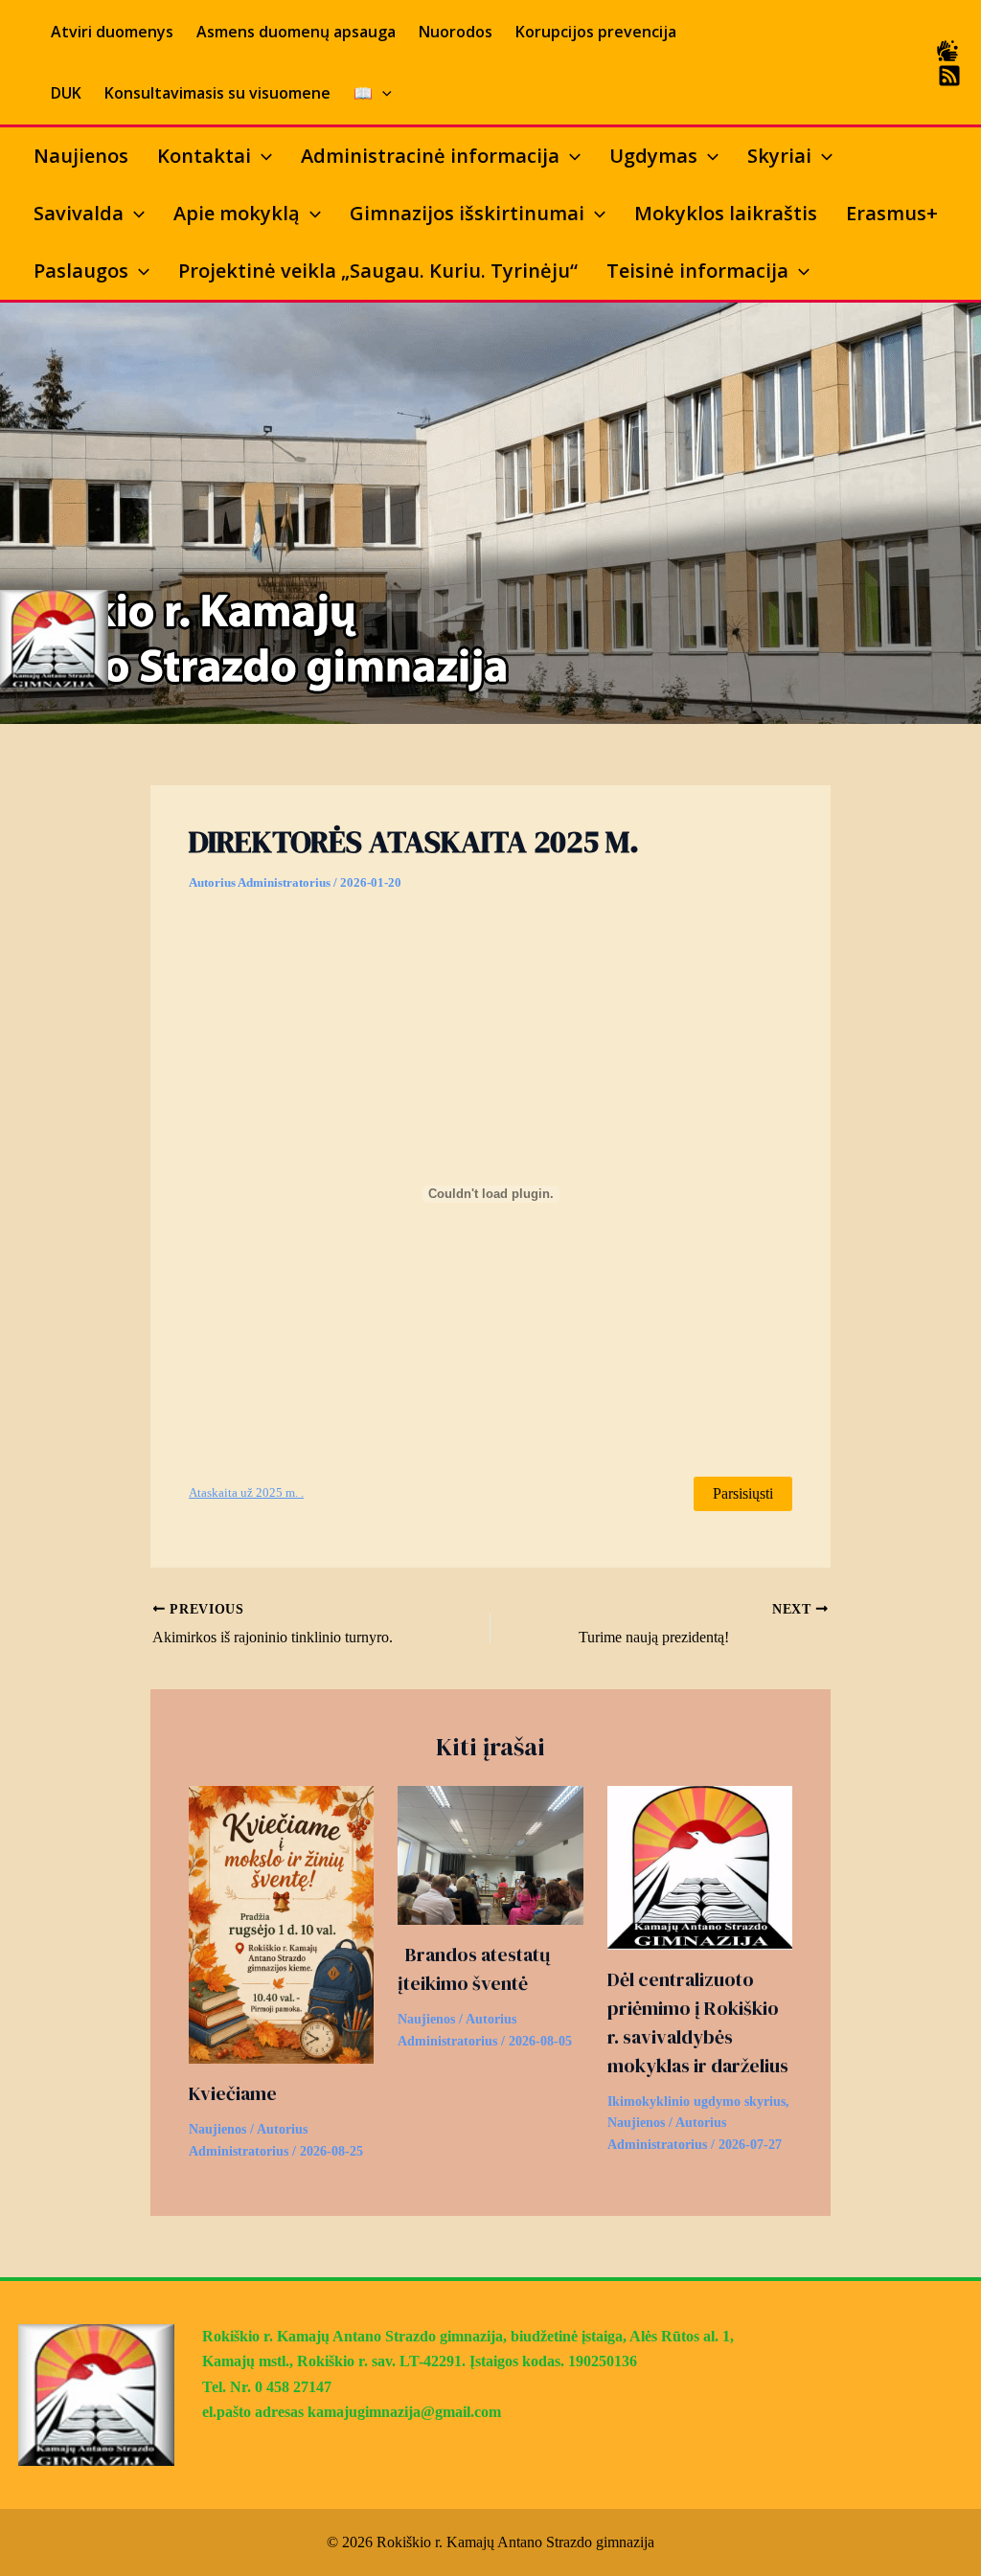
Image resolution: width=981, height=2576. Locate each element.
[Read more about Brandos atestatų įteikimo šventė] (490, 1853)
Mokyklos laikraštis (726, 213)
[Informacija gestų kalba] (947, 51)
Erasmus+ (892, 213)
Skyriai (779, 156)
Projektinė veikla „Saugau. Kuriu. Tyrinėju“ (378, 271)
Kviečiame (233, 2093)
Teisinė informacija (697, 271)
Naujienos (81, 156)
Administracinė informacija (430, 156)
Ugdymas (653, 156)
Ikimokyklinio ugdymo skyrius (696, 2101)
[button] (382, 93)
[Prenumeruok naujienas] (949, 76)
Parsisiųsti (743, 1493)
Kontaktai (204, 156)
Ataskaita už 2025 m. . (246, 1493)
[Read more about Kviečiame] (281, 1923)
